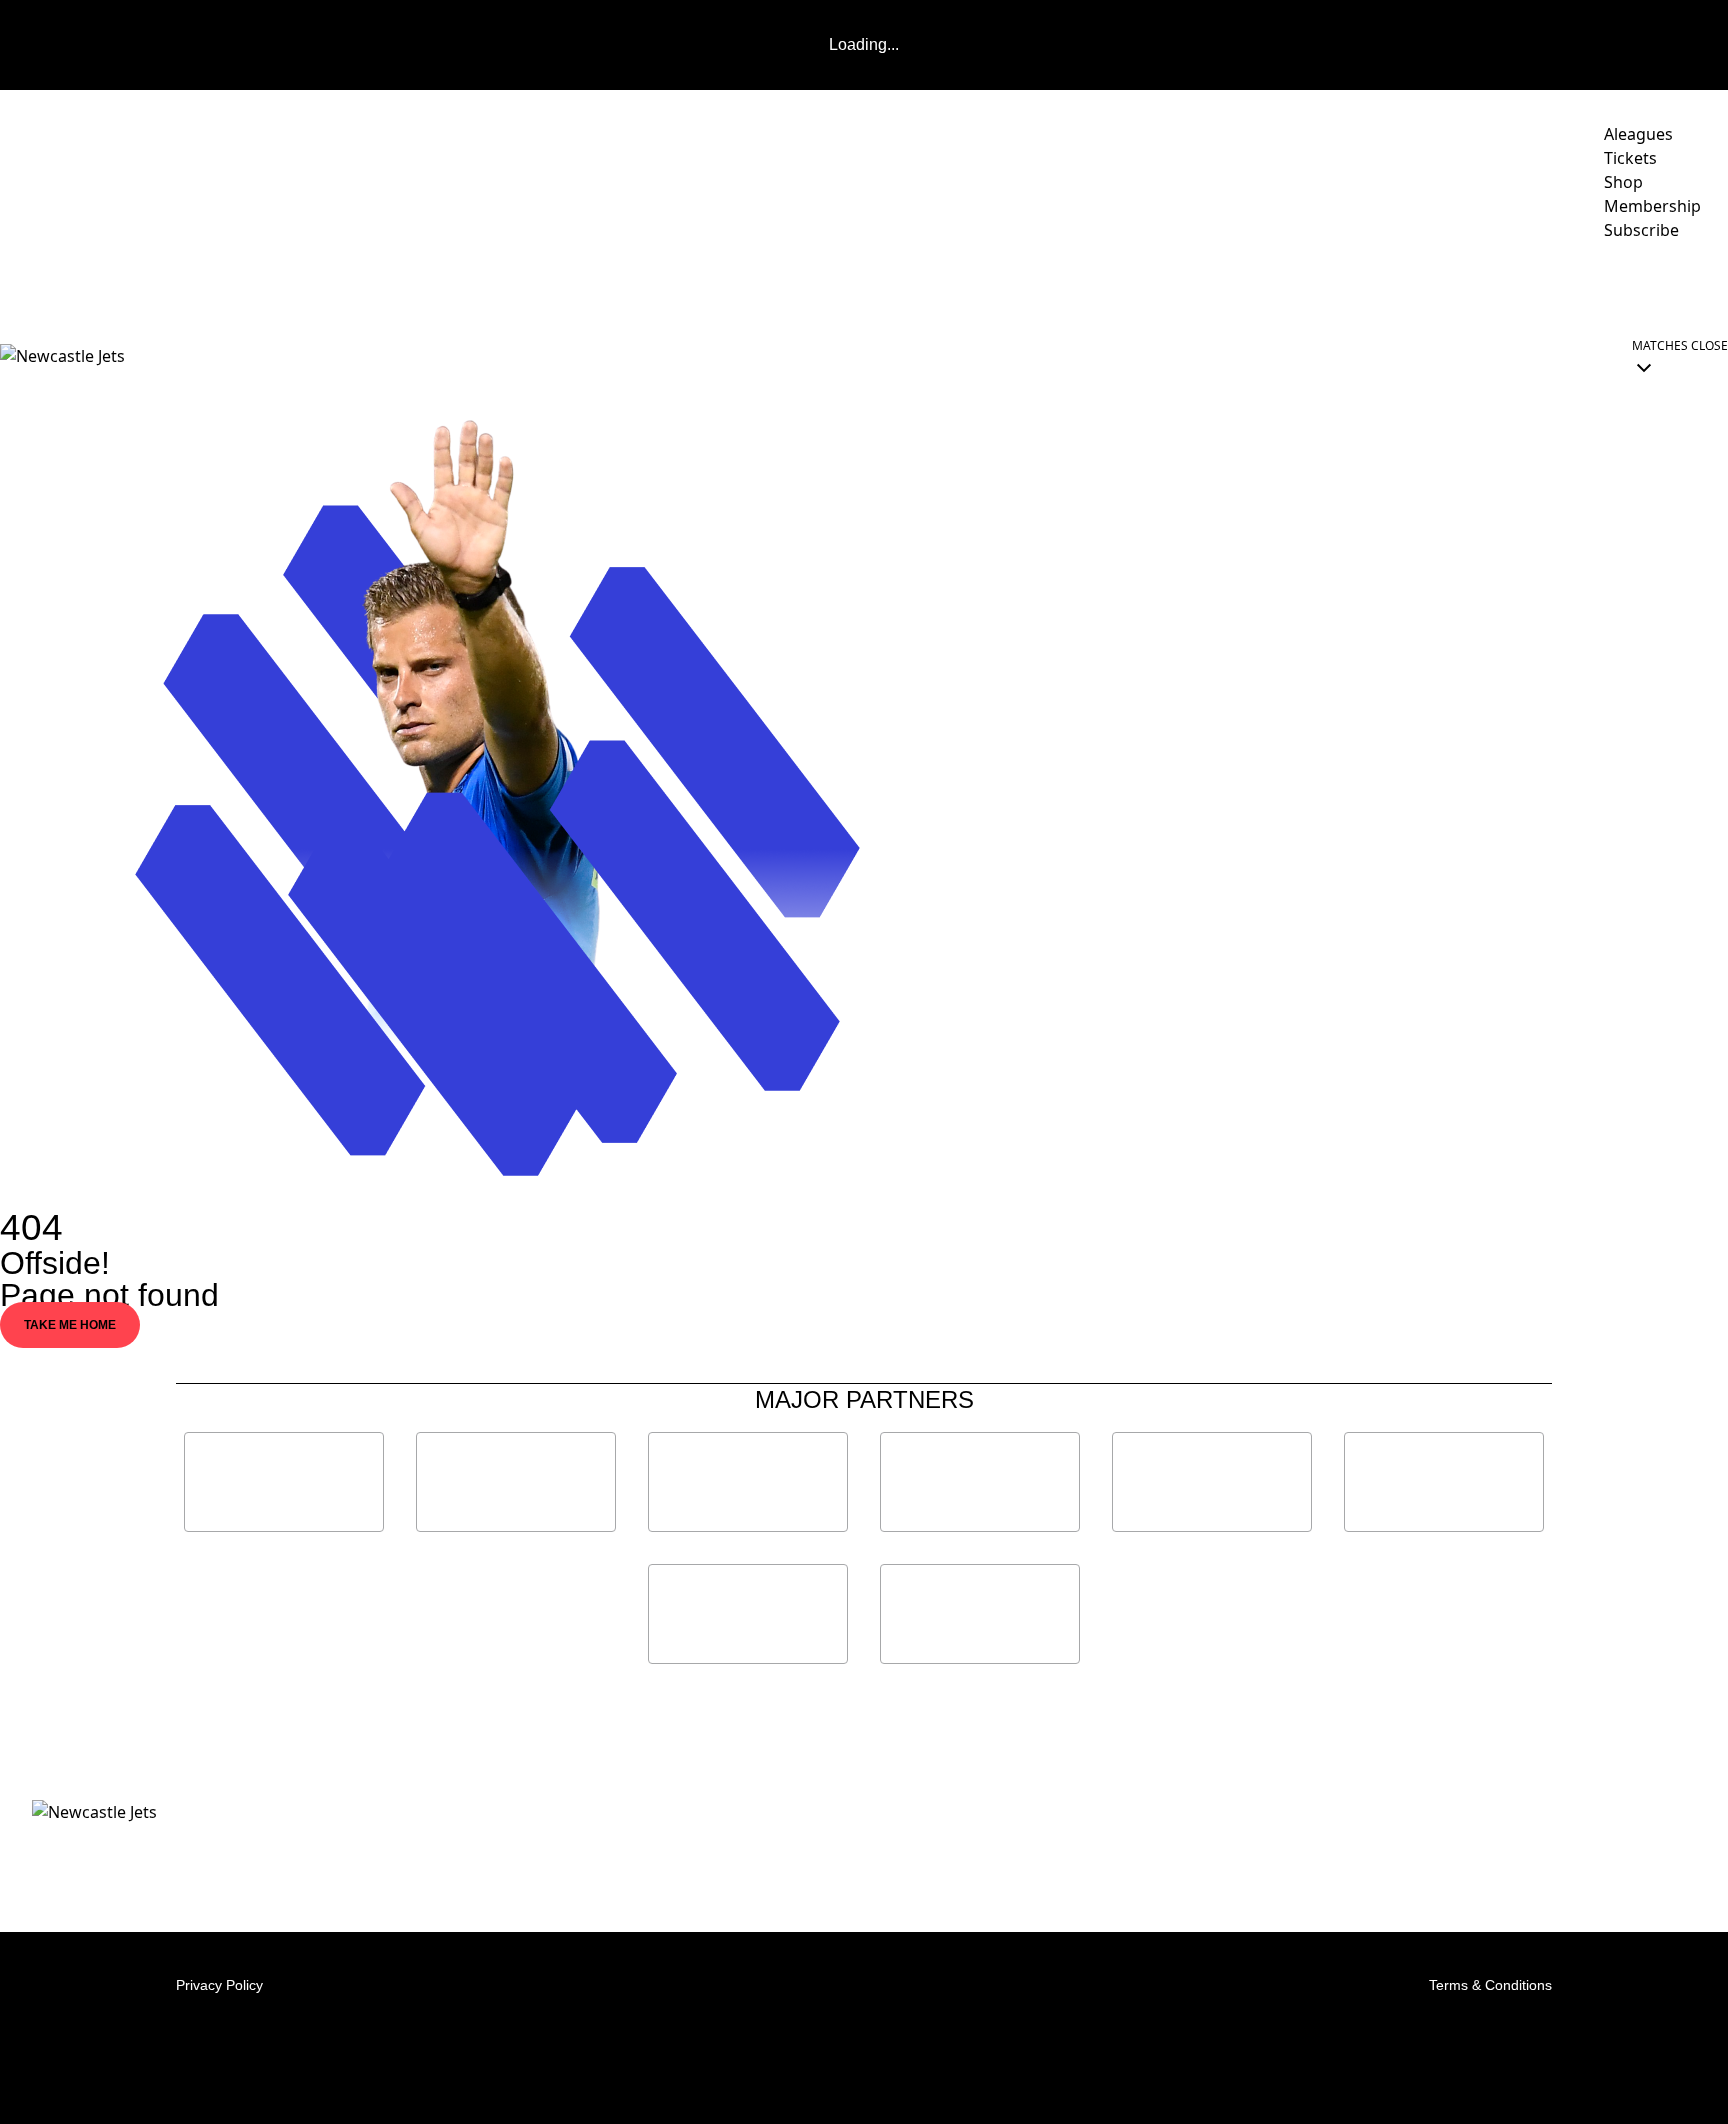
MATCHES (772, 286)
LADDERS (887, 286)
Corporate (1343, 286)
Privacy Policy (219, 1985)
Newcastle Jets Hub (1633, 286)
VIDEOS (684, 286)
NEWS (609, 286)
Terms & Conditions (1490, 1985)
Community (1109, 286)
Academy (1470, 286)
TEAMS (993, 286)
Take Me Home (70, 1325)
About (1226, 286)
